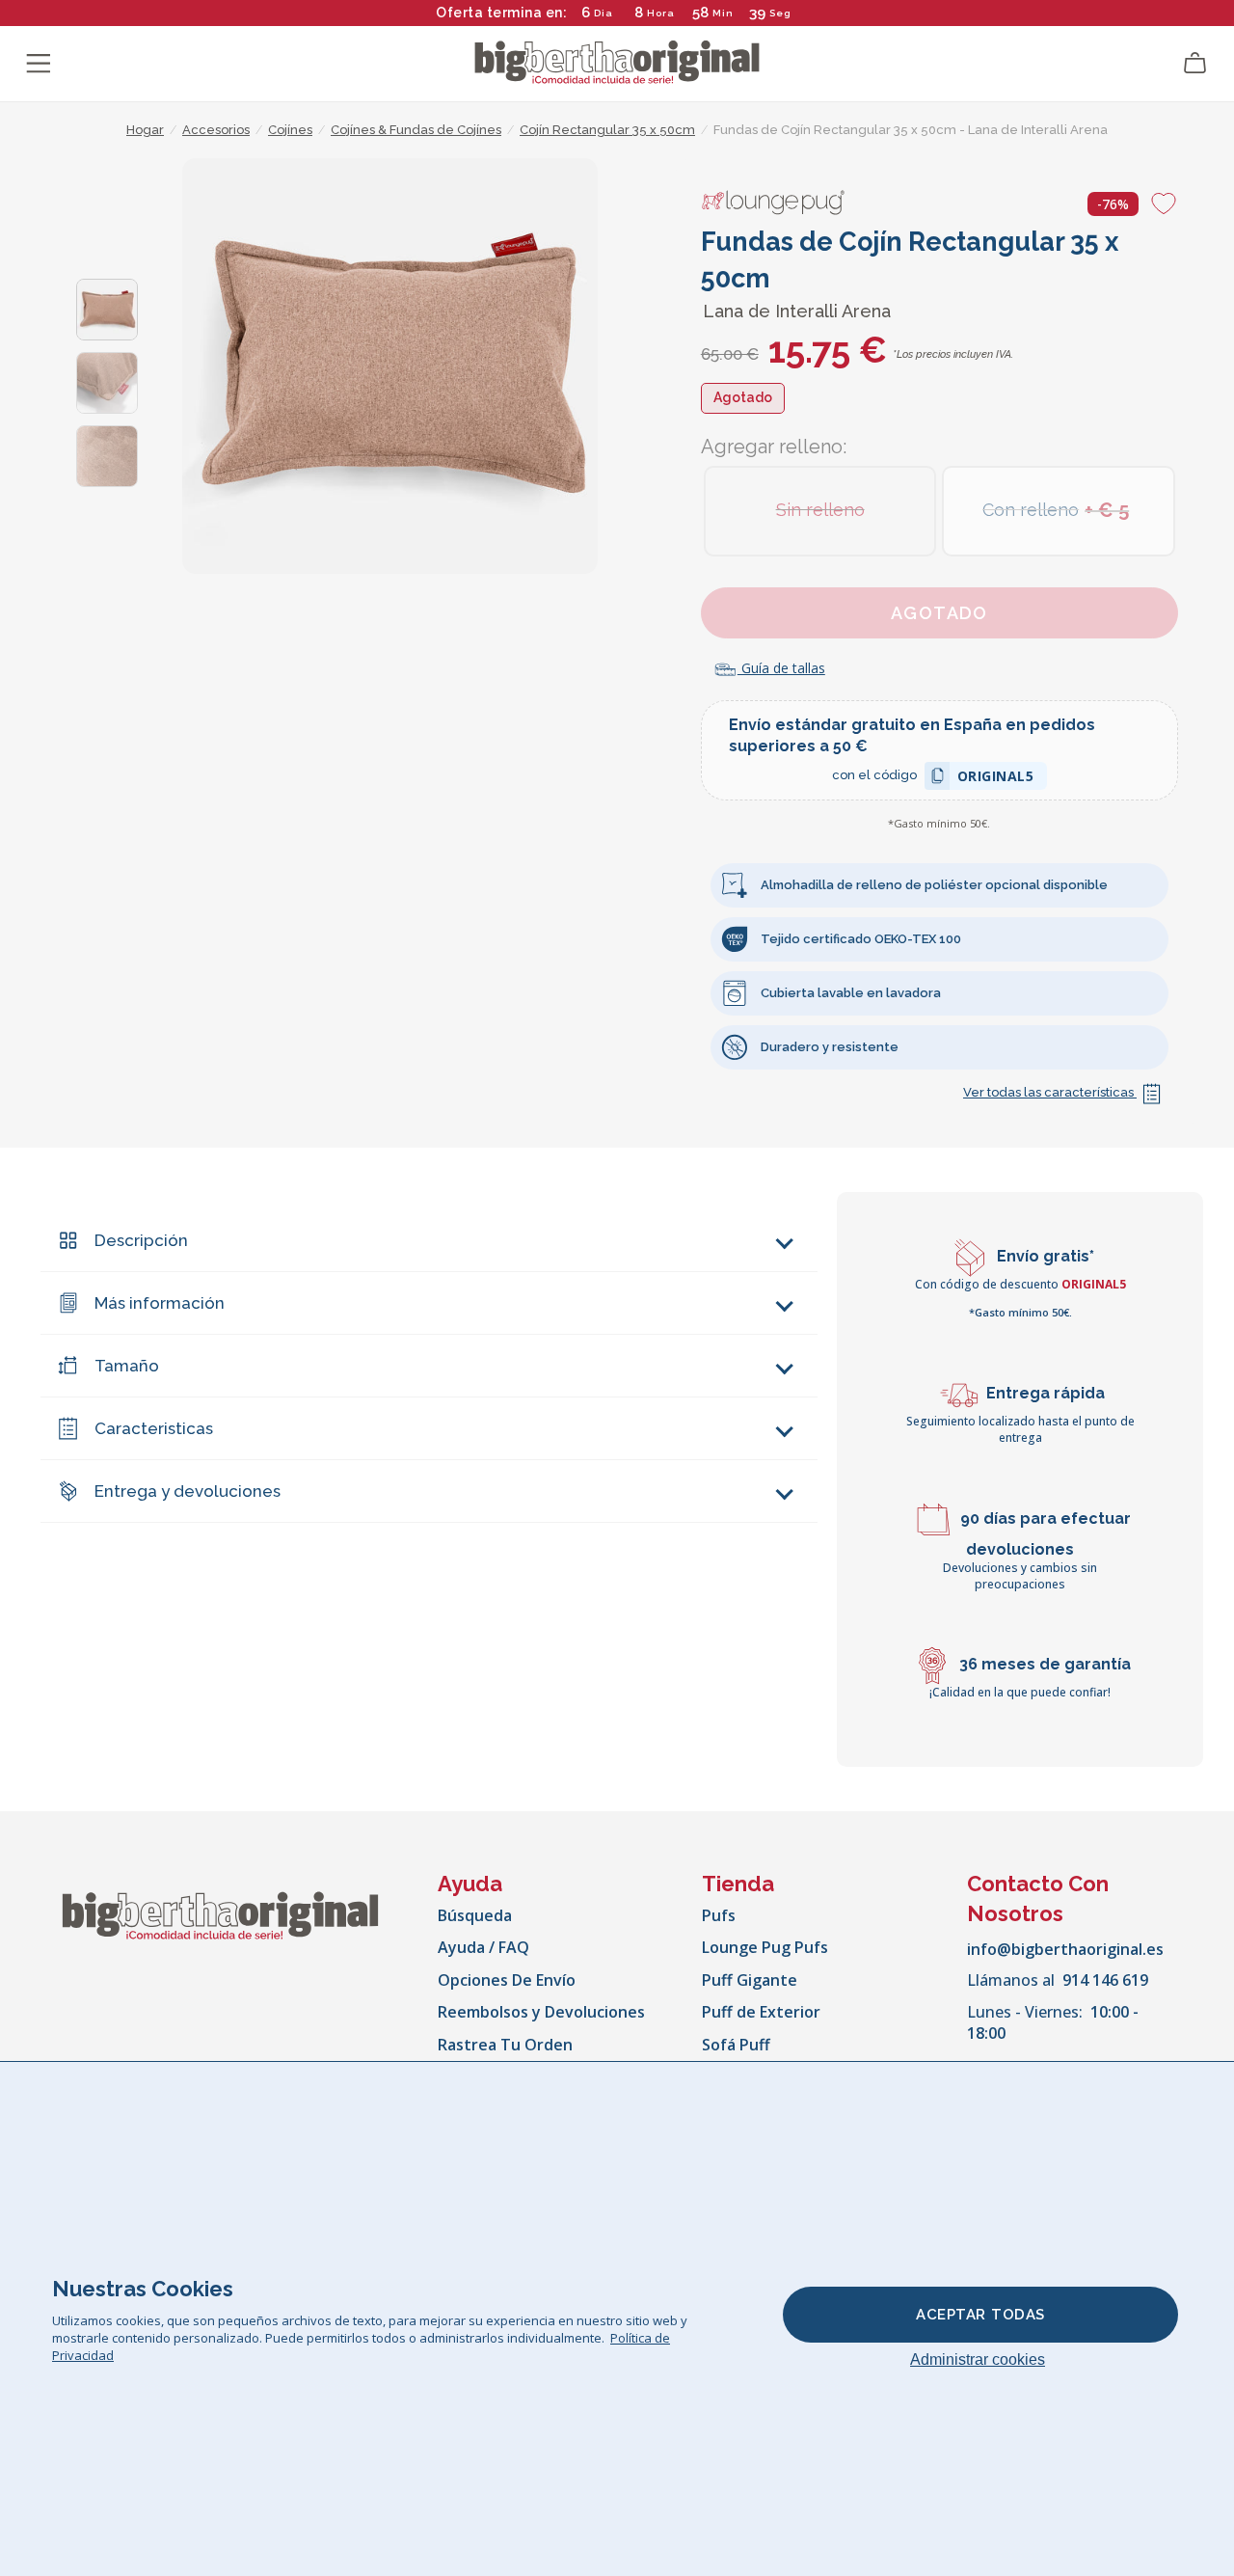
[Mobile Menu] (39, 64)
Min (723, 13)
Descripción (141, 1240)
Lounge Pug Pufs (765, 1947)
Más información (160, 1303)
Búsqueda (475, 1915)
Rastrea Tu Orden (505, 2045)
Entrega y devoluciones (188, 1491)
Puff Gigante (750, 1980)
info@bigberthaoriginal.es (1065, 1949)
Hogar (145, 130)
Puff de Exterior (761, 2012)
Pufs (719, 1915)
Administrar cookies (978, 2359)
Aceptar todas (980, 2315)
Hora (661, 13)
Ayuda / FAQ (483, 1947)
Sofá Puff (736, 2045)
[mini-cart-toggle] (1195, 64)
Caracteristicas (154, 1428)
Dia (604, 13)
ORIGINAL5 (996, 779)
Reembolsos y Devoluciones (541, 2012)
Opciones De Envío (507, 1980)
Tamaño (127, 1366)
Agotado (939, 613)
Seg (780, 13)
